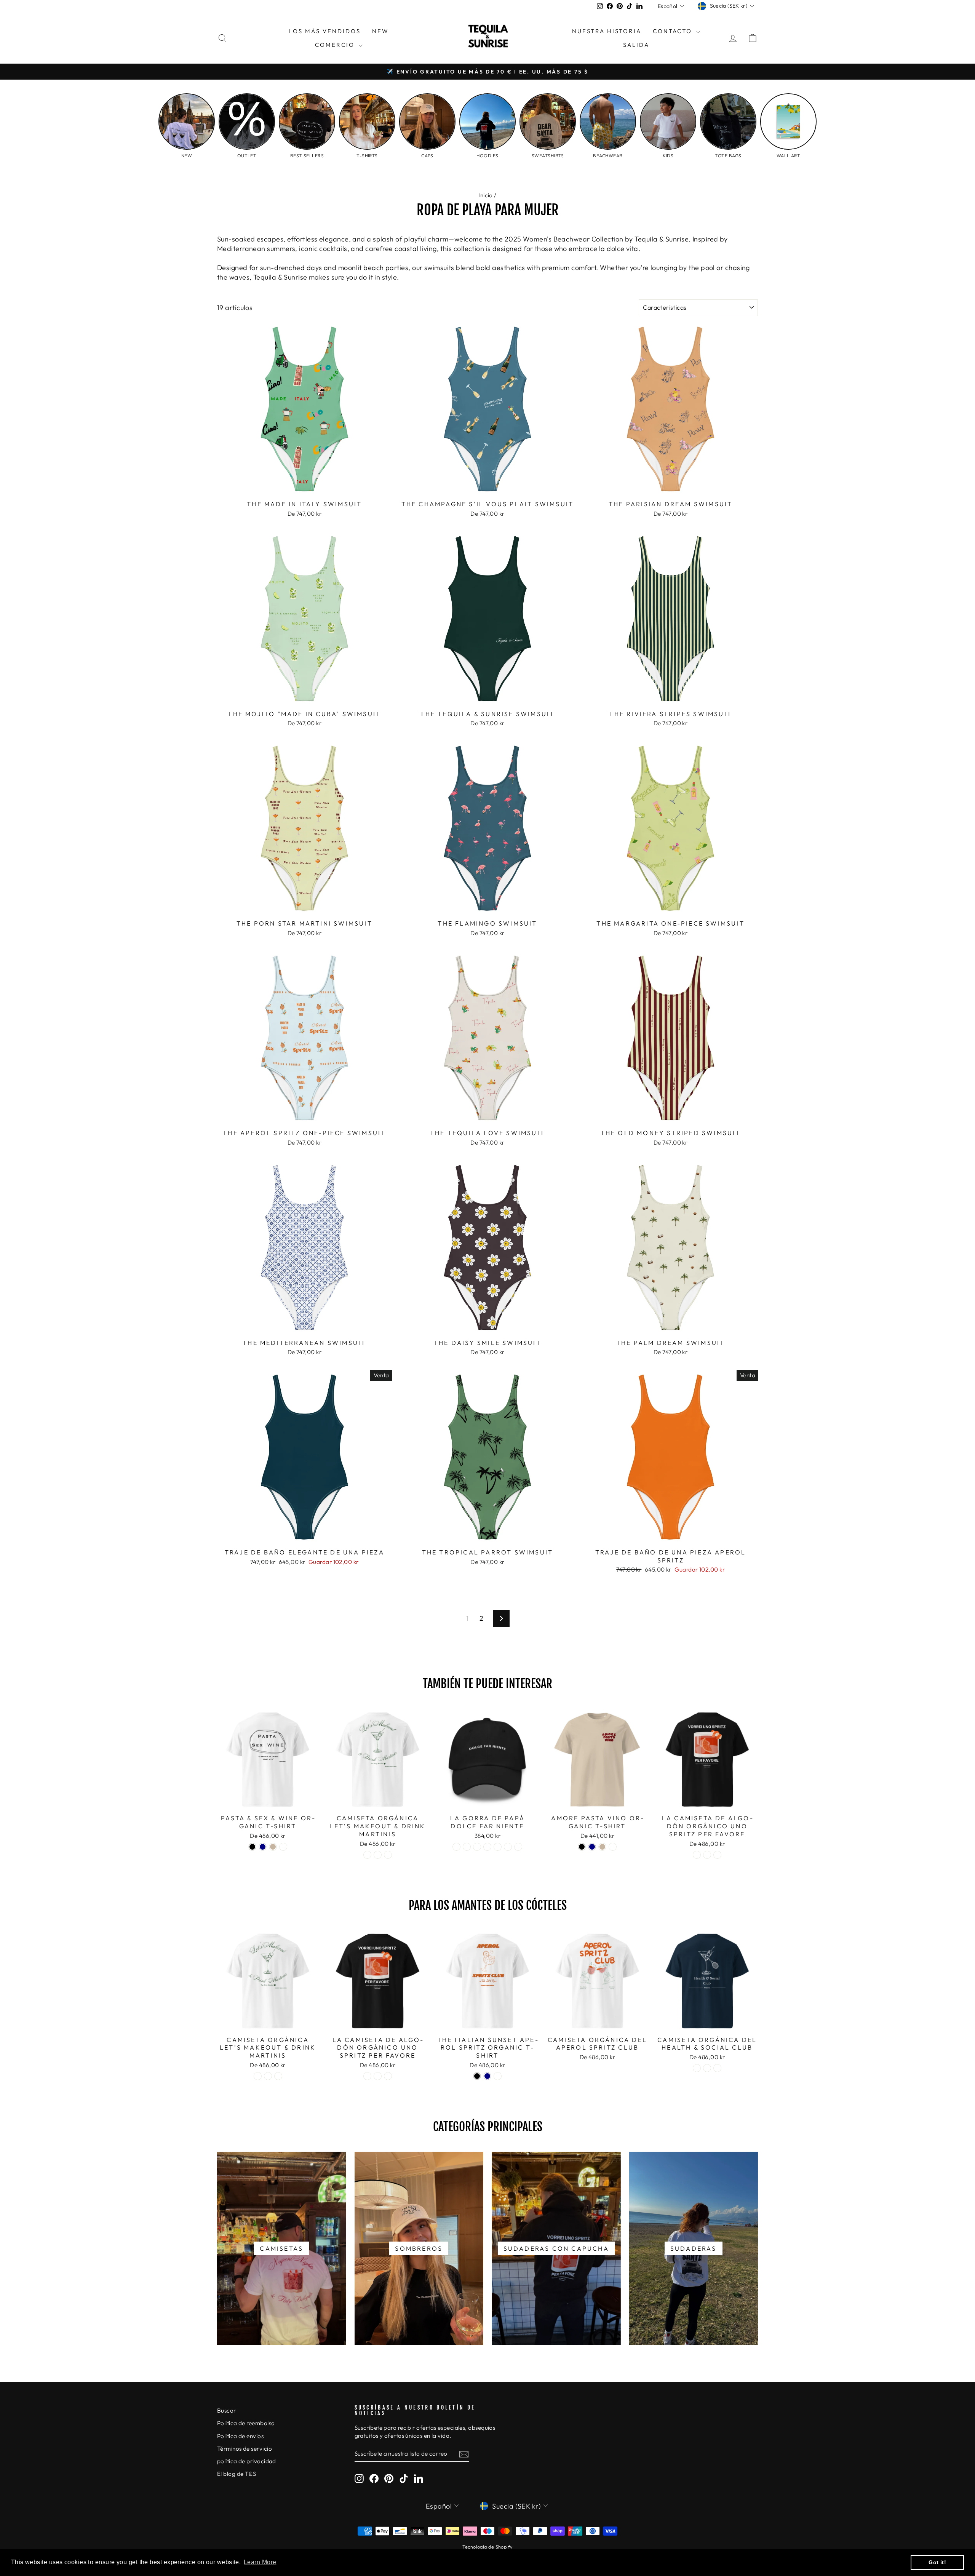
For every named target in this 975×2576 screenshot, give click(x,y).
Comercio (336, 45)
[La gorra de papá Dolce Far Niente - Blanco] (518, 1847)
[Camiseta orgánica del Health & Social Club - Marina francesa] (707, 2068)
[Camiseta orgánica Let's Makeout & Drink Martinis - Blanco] (388, 1855)
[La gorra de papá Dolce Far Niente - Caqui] (487, 1847)
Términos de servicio (245, 2449)
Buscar (227, 2411)
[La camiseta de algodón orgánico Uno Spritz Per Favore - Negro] (697, 1855)
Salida (636, 45)
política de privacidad (247, 2461)
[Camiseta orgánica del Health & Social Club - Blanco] (717, 2068)
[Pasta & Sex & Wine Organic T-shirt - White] (283, 1847)
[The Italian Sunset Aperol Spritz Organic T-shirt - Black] (477, 2076)
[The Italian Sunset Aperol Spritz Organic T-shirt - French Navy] (487, 2076)
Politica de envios (240, 2436)
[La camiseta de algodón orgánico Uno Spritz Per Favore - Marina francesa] (707, 1855)
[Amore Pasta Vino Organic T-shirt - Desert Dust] (602, 1847)
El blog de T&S (237, 2474)
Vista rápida (304, 487)
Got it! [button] (937, 2562)
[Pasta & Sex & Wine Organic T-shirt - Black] (252, 1847)
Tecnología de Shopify (487, 2547)
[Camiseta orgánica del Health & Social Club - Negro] (697, 2068)
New (380, 31)
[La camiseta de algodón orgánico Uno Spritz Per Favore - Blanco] (717, 1855)
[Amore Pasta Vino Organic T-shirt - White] (613, 1847)
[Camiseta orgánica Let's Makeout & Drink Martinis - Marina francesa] (378, 1855)
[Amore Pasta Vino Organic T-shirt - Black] (582, 1847)
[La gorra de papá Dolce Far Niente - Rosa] (498, 1847)
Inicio (486, 195)
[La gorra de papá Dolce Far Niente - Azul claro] (508, 1847)
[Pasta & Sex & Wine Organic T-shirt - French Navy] (263, 1847)
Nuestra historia (607, 31)
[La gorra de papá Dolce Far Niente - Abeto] (477, 1847)
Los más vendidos (325, 31)
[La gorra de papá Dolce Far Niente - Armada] (467, 1847)
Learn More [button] (260, 2562)
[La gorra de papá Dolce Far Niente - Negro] (456, 1847)
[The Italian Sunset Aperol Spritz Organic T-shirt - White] (498, 2076)
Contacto (674, 31)
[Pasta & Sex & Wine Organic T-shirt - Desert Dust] (273, 1847)
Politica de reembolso (246, 2423)
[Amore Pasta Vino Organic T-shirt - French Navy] (592, 1847)
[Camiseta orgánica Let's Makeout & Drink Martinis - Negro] (367, 1855)
